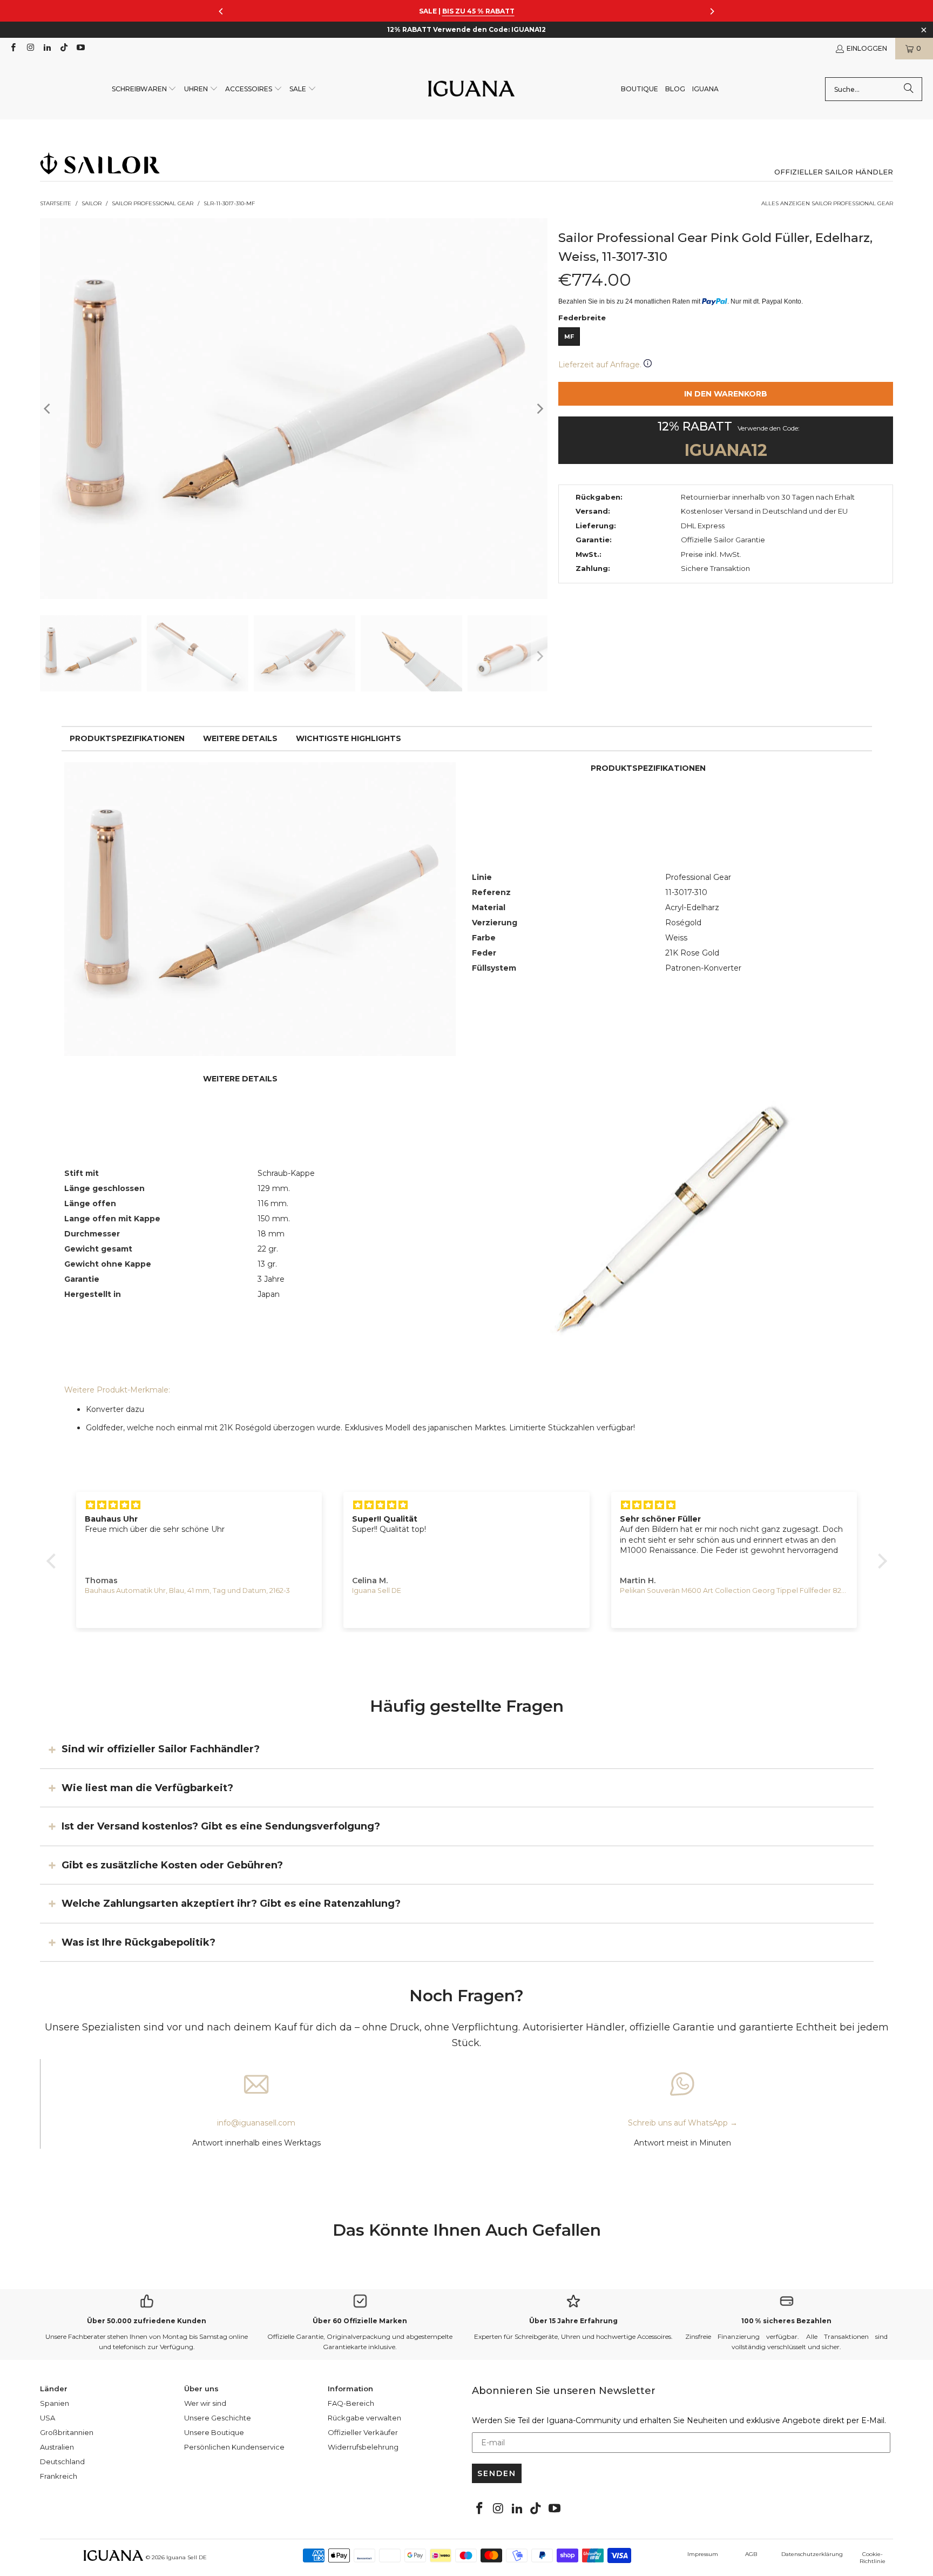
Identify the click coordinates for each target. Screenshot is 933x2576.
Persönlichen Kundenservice (234, 2447)
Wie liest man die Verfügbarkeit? (147, 1788)
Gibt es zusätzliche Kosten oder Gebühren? (172, 1865)
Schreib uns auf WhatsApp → (683, 2123)
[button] (144, 89)
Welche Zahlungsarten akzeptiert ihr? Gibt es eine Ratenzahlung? (231, 1904)
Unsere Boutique (214, 2432)
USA (48, 2418)
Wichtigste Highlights (349, 738)
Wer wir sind (205, 2403)
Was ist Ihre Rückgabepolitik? (138, 1942)
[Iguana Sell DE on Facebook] (13, 48)
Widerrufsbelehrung (363, 2447)
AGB (751, 2554)
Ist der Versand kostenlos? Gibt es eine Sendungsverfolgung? (221, 1826)
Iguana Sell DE (187, 2557)
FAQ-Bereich (351, 2403)
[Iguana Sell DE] (471, 89)
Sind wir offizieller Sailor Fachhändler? (161, 1749)
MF (569, 337)
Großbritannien (67, 2432)
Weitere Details (240, 738)
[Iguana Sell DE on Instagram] (29, 48)
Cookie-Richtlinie (873, 2558)
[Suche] (909, 89)
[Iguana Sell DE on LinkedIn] (47, 48)
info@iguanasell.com (256, 2123)
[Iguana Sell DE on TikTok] (63, 48)
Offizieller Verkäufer (363, 2432)
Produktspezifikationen (127, 738)
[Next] (539, 409)
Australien (57, 2447)
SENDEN (497, 2473)
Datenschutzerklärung (812, 2554)
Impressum (703, 2554)
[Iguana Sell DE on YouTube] (80, 48)
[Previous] (48, 409)
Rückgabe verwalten (364, 2418)
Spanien (55, 2403)
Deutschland (62, 2461)
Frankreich (59, 2476)
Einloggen (867, 48)
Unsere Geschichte (218, 2418)
